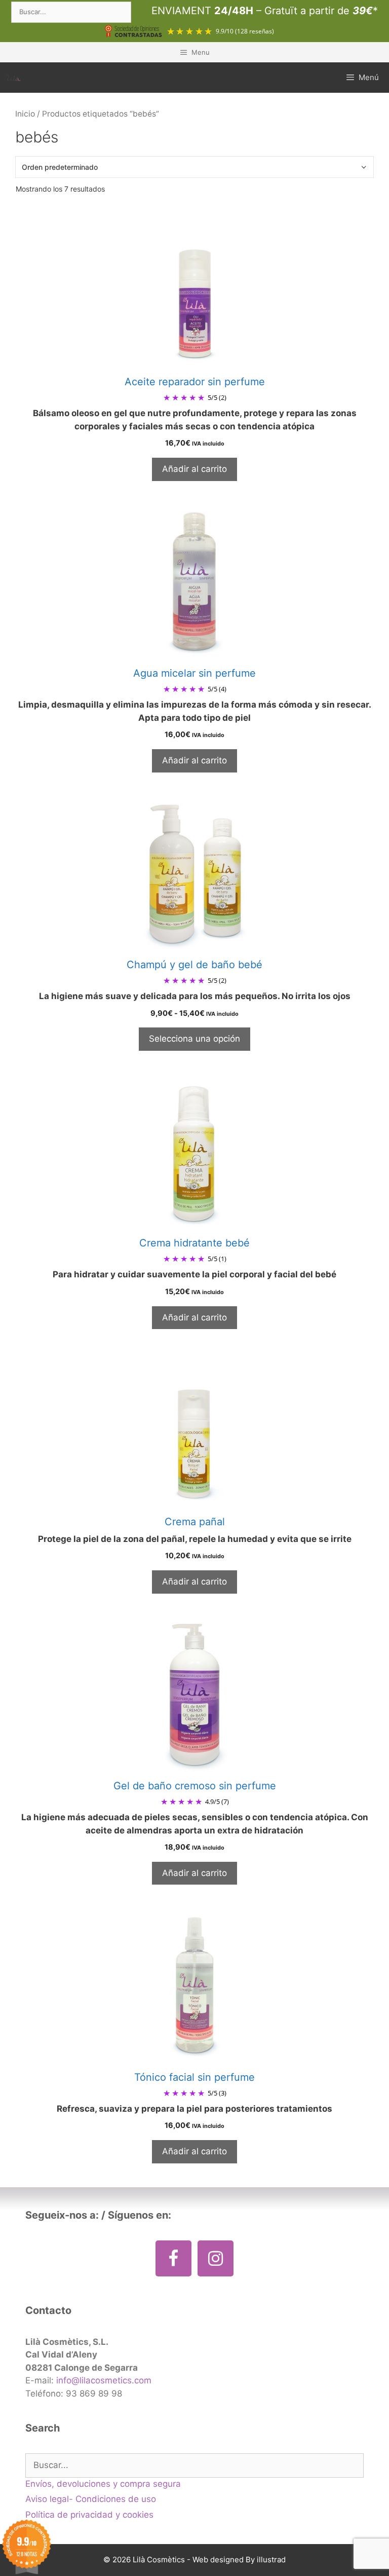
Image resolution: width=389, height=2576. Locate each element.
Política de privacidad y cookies (89, 2515)
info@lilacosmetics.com (104, 2380)
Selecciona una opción (194, 1039)
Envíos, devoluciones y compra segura (103, 2484)
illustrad (271, 2560)
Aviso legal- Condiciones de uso (91, 2499)
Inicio (25, 114)
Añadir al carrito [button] (194, 469)
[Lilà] (13, 77)
